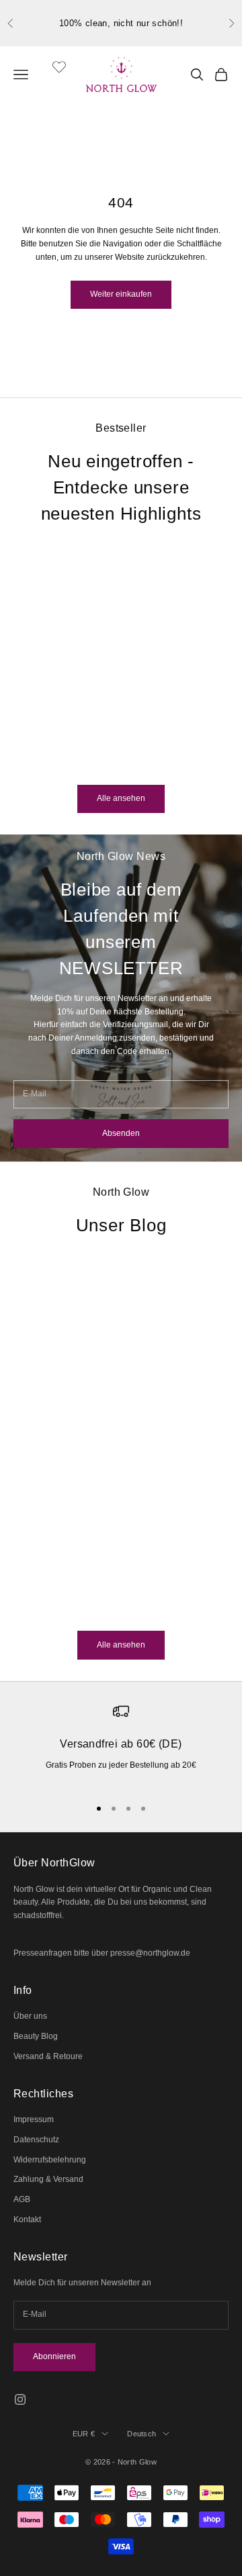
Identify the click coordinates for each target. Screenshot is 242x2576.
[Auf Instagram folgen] (20, 2399)
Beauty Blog (36, 2036)
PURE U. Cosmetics (83, 701)
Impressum (34, 2119)
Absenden (121, 1133)
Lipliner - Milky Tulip (83, 721)
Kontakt (27, 2220)
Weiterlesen (35, 1608)
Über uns (30, 2016)
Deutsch (142, 2434)
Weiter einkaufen (121, 294)
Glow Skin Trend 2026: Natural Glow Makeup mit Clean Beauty (99, 1480)
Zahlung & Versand (48, 2179)
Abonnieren (54, 2356)
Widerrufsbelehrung (50, 2160)
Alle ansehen (121, 798)
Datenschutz (36, 2140)
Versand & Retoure (48, 2056)
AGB (22, 2199)
